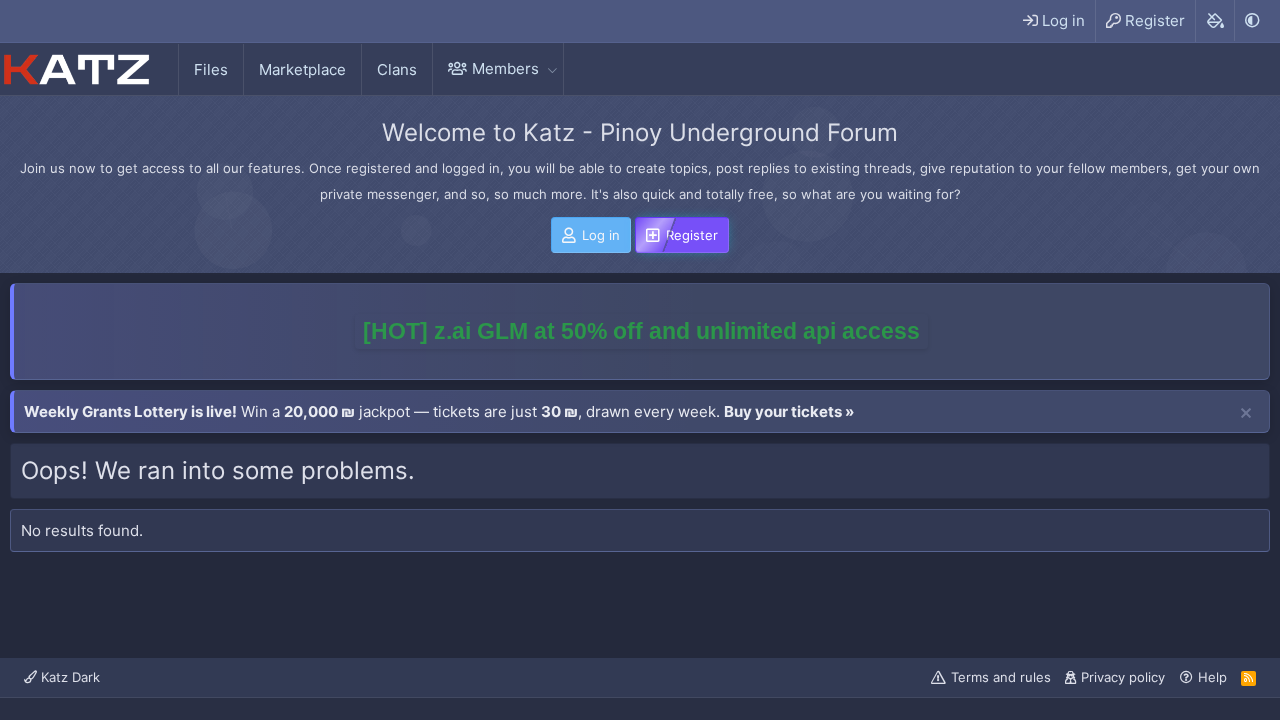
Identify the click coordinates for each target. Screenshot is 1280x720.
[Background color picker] (1214, 21)
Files (211, 69)
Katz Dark (68, 677)
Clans (397, 69)
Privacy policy (1123, 677)
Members (505, 68)
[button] (552, 68)
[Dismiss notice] (1246, 414)
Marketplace (302, 69)
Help (1212, 677)
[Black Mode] (1252, 20)
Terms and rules (1001, 677)
